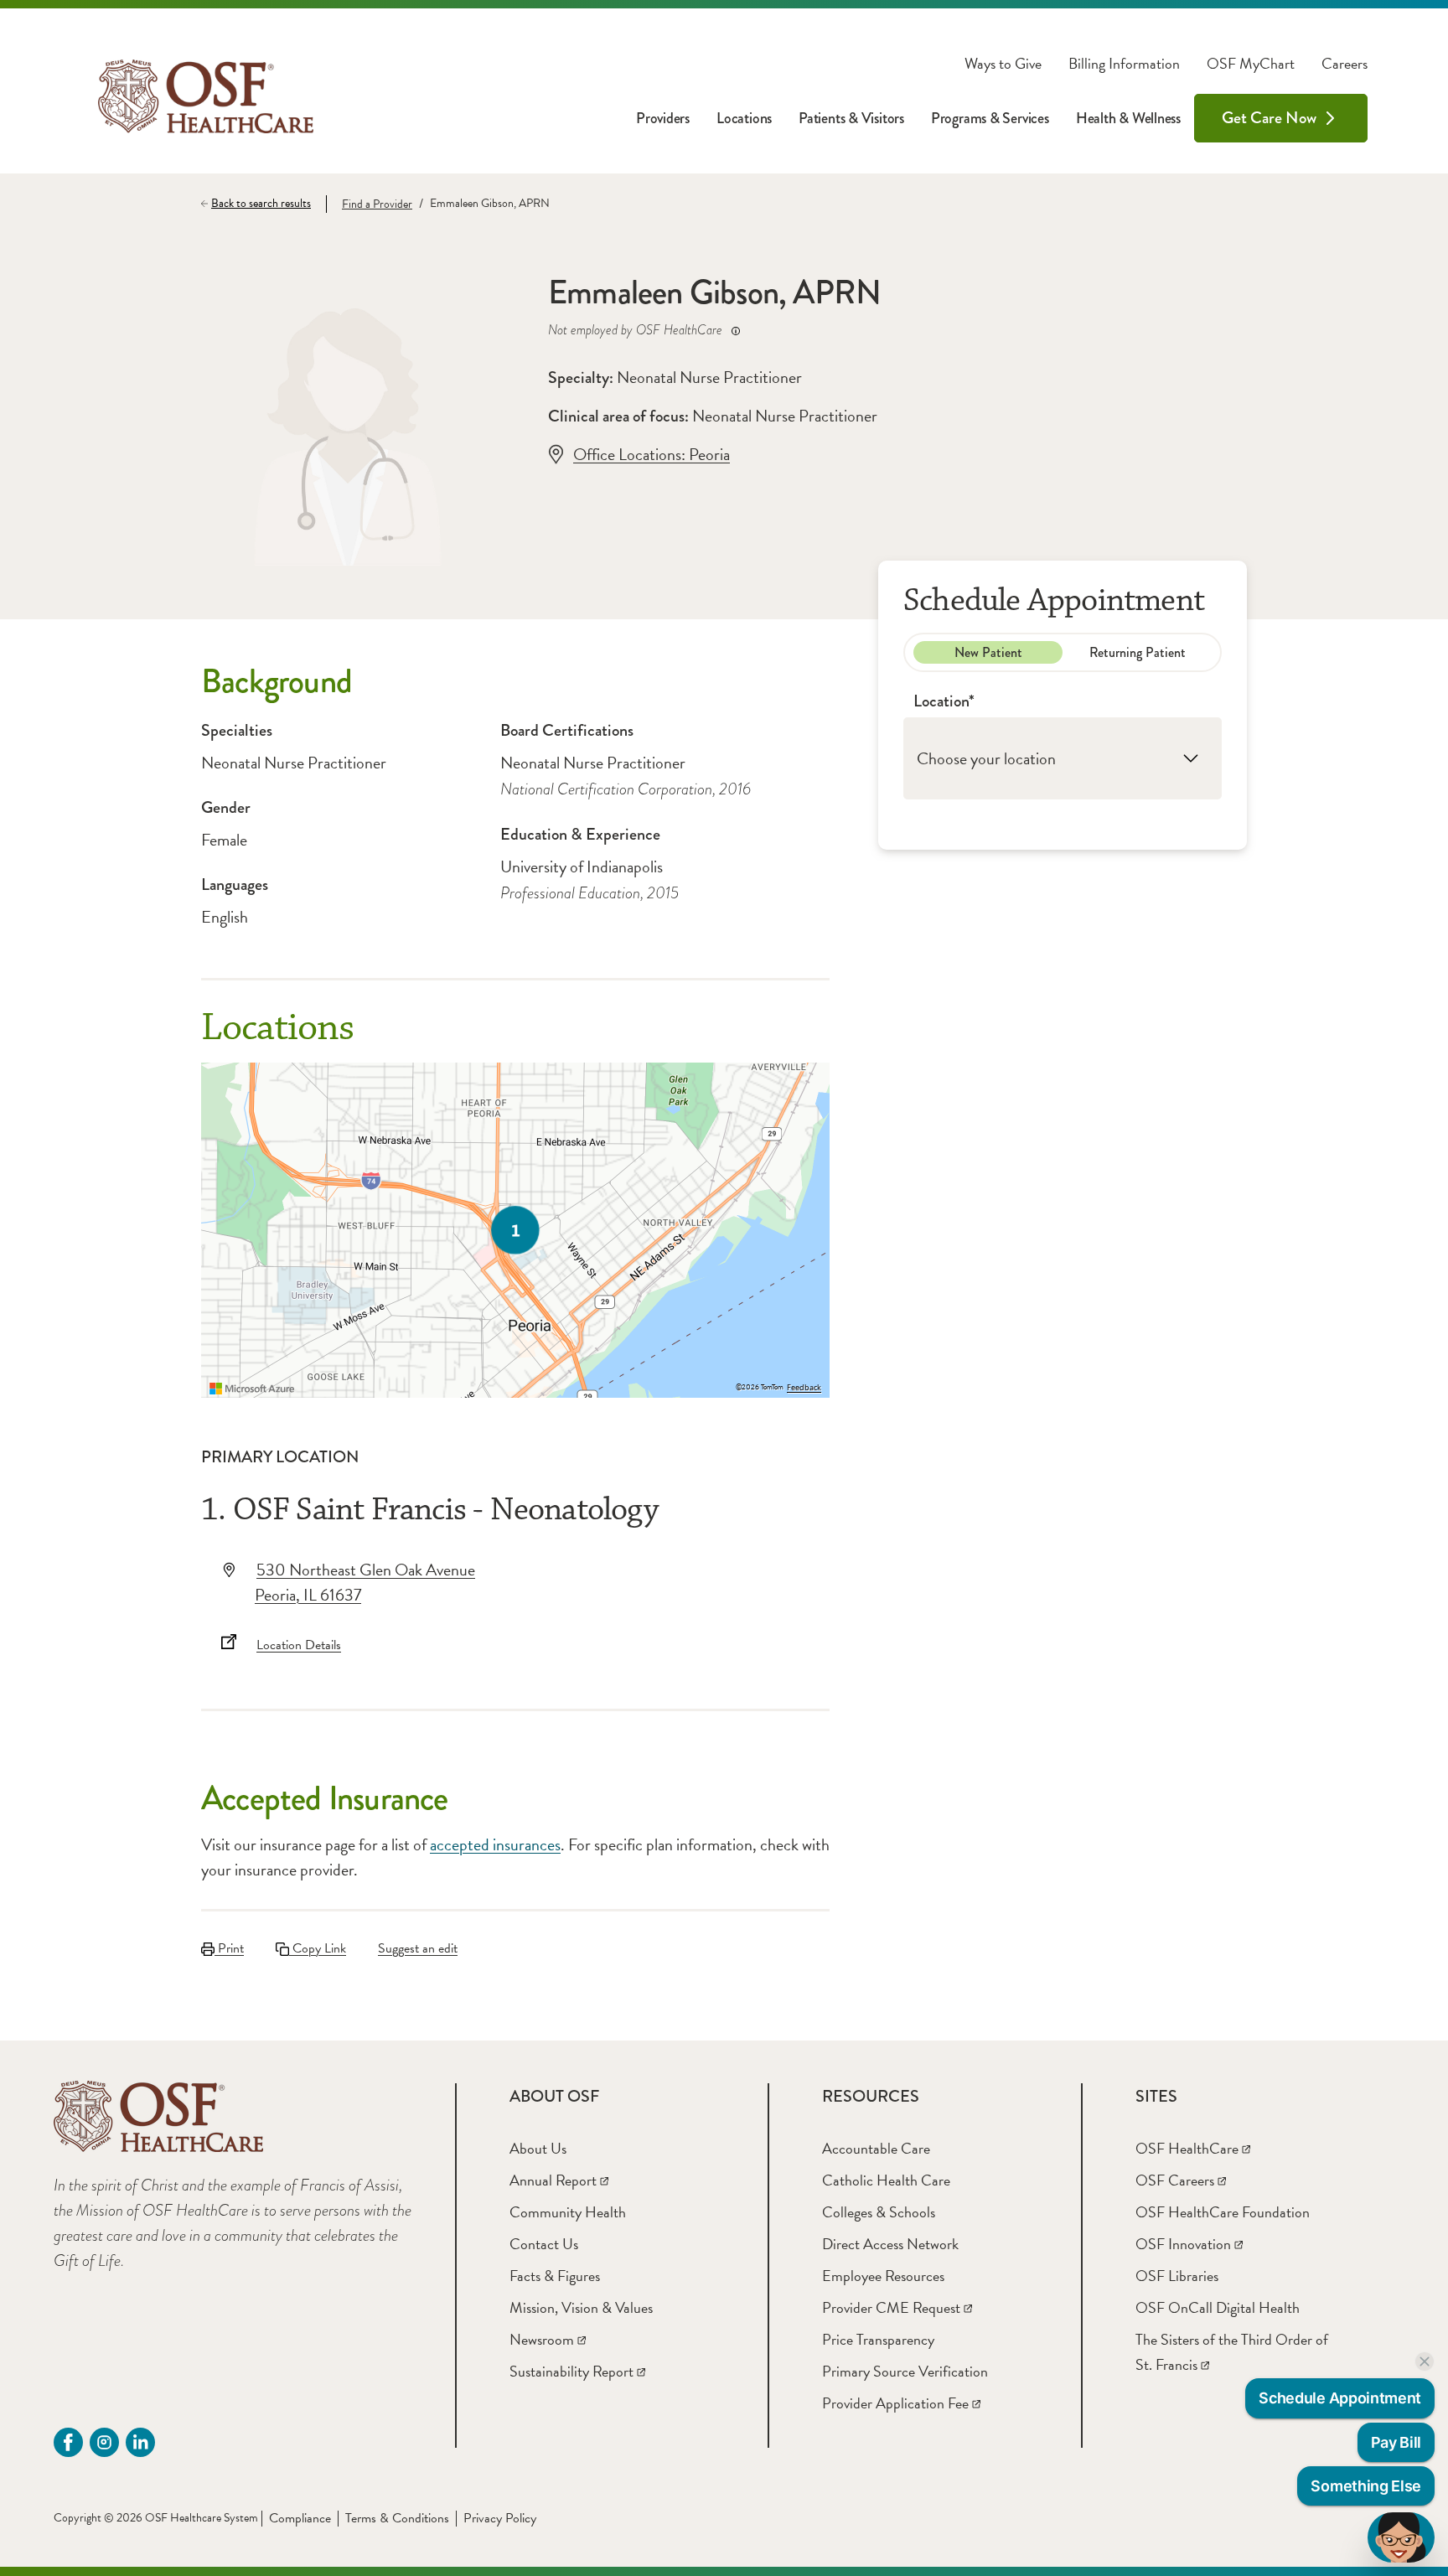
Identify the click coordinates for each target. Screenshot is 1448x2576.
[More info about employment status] (736, 331)
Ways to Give (1003, 64)
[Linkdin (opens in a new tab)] (140, 2442)
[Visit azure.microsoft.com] (252, 1389)
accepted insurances (495, 1844)
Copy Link (318, 1948)
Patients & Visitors (851, 118)
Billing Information (1124, 64)
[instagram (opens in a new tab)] (104, 2442)
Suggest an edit (418, 1948)
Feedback (804, 1388)
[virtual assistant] (1401, 2537)
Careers (1345, 64)
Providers (663, 118)
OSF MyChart (1251, 64)
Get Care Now (1269, 118)
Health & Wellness (1128, 118)
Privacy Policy (500, 2518)
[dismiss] (1425, 2361)
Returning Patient (1138, 652)
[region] (515, 1230)
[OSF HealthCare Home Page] (206, 96)
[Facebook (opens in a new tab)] (68, 2442)
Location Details (299, 1645)
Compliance (300, 2518)
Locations (744, 118)
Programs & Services (990, 118)
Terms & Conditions (397, 2518)
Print (229, 1948)
